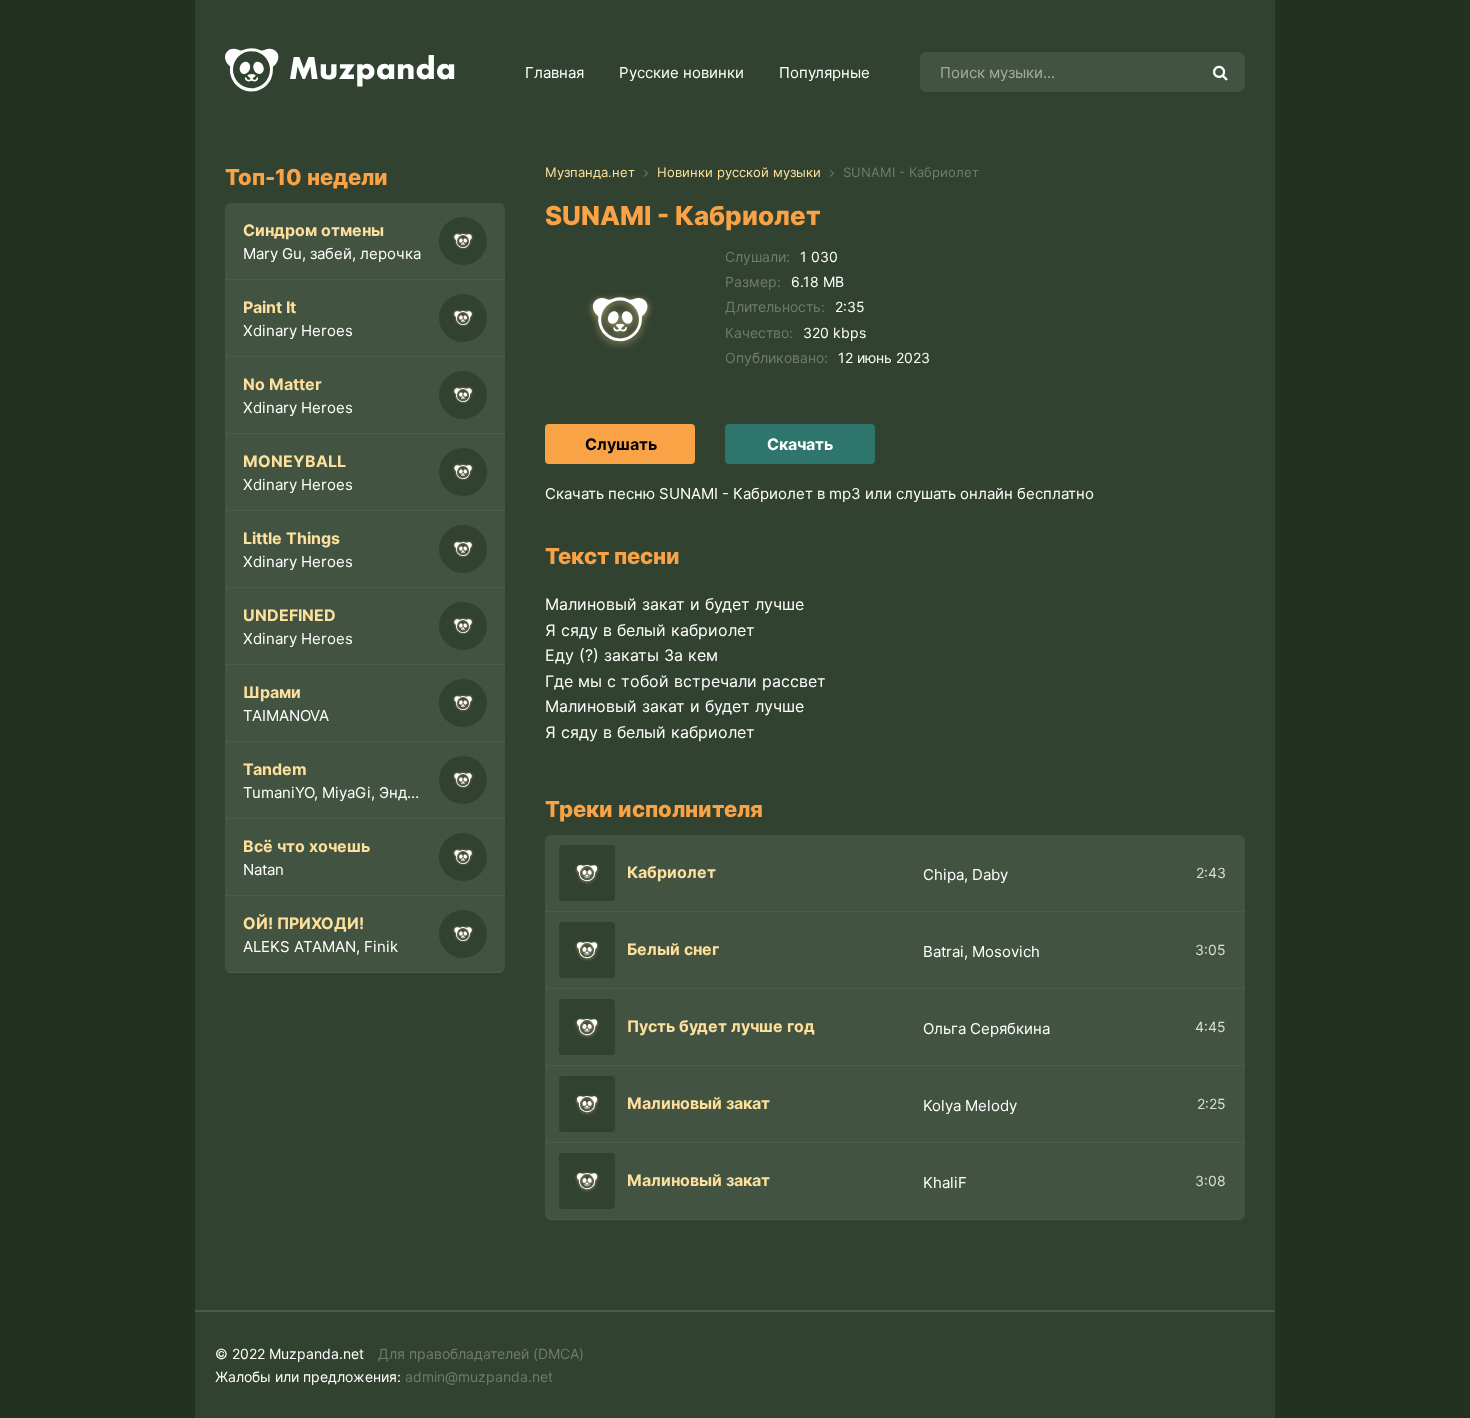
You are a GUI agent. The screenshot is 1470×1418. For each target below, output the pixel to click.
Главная (554, 72)
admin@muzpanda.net (479, 1376)
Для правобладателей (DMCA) (481, 1353)
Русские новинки (681, 72)
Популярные (824, 72)
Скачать (800, 444)
